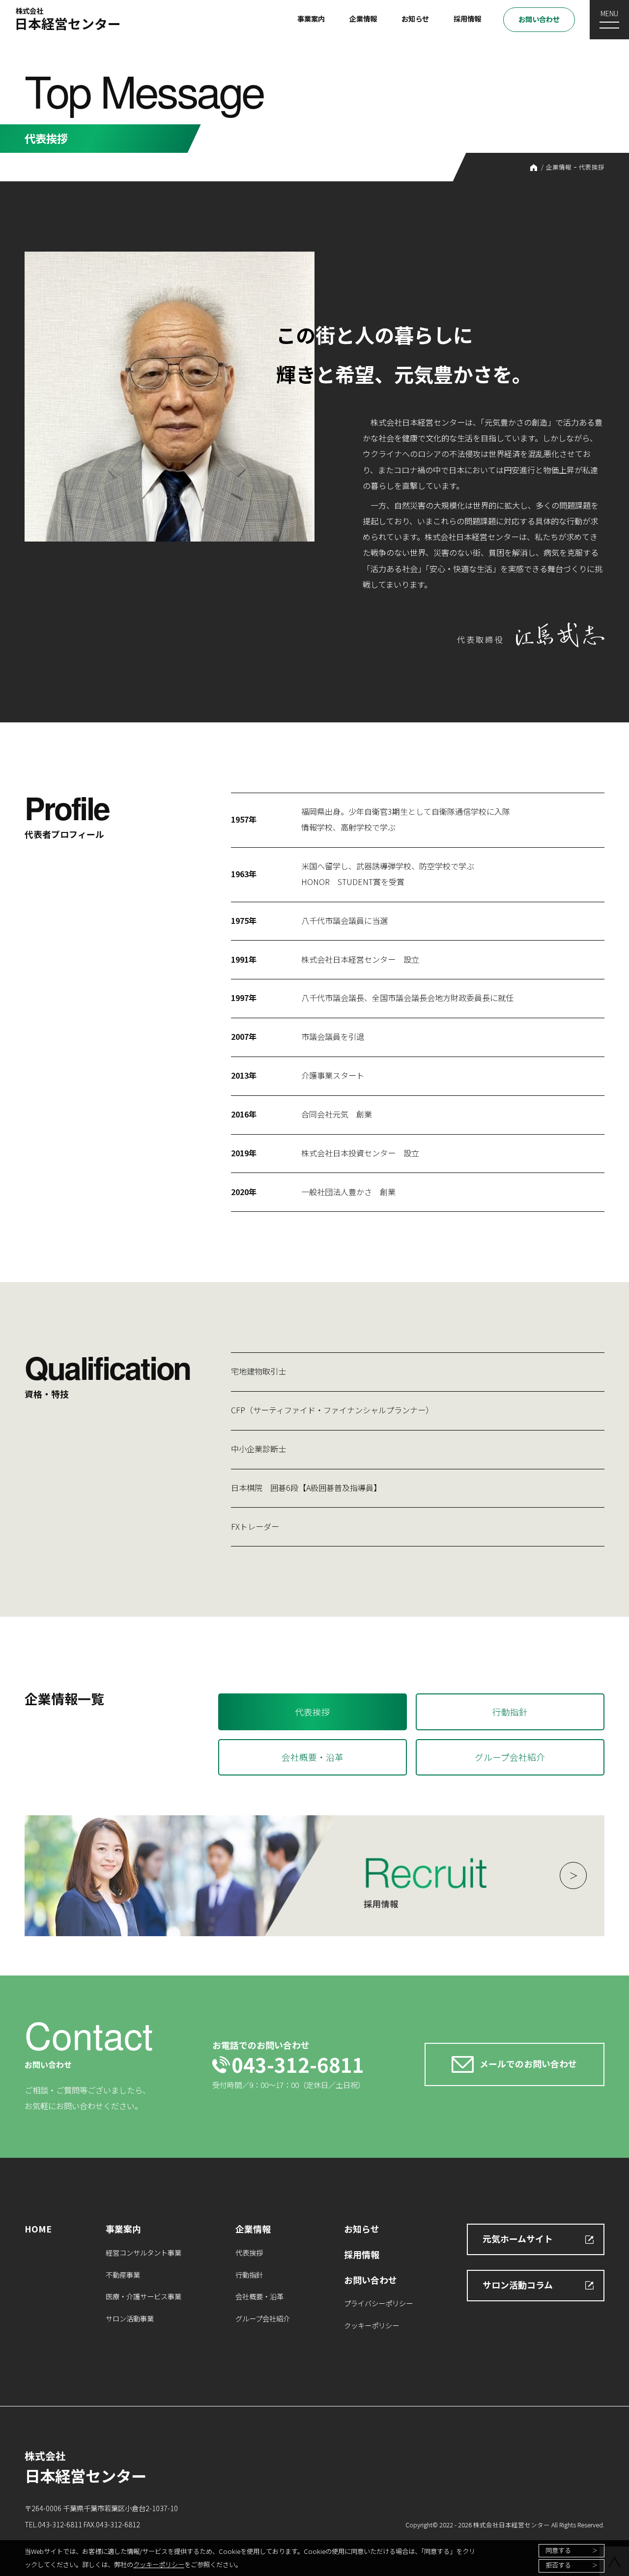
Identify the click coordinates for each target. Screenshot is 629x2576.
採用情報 (467, 18)
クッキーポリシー (159, 2564)
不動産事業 (123, 2275)
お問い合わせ (539, 19)
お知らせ (415, 18)
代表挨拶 (592, 167)
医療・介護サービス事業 (143, 2296)
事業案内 (311, 18)
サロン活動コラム (518, 2285)
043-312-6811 (298, 2064)
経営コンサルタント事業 (143, 2252)
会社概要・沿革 (313, 1757)
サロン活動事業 (130, 2318)
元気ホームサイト (518, 2238)
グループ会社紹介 (510, 1757)
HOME (534, 168)
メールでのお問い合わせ (528, 2063)
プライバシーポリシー (378, 2303)
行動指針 (510, 1712)
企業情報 (363, 18)
